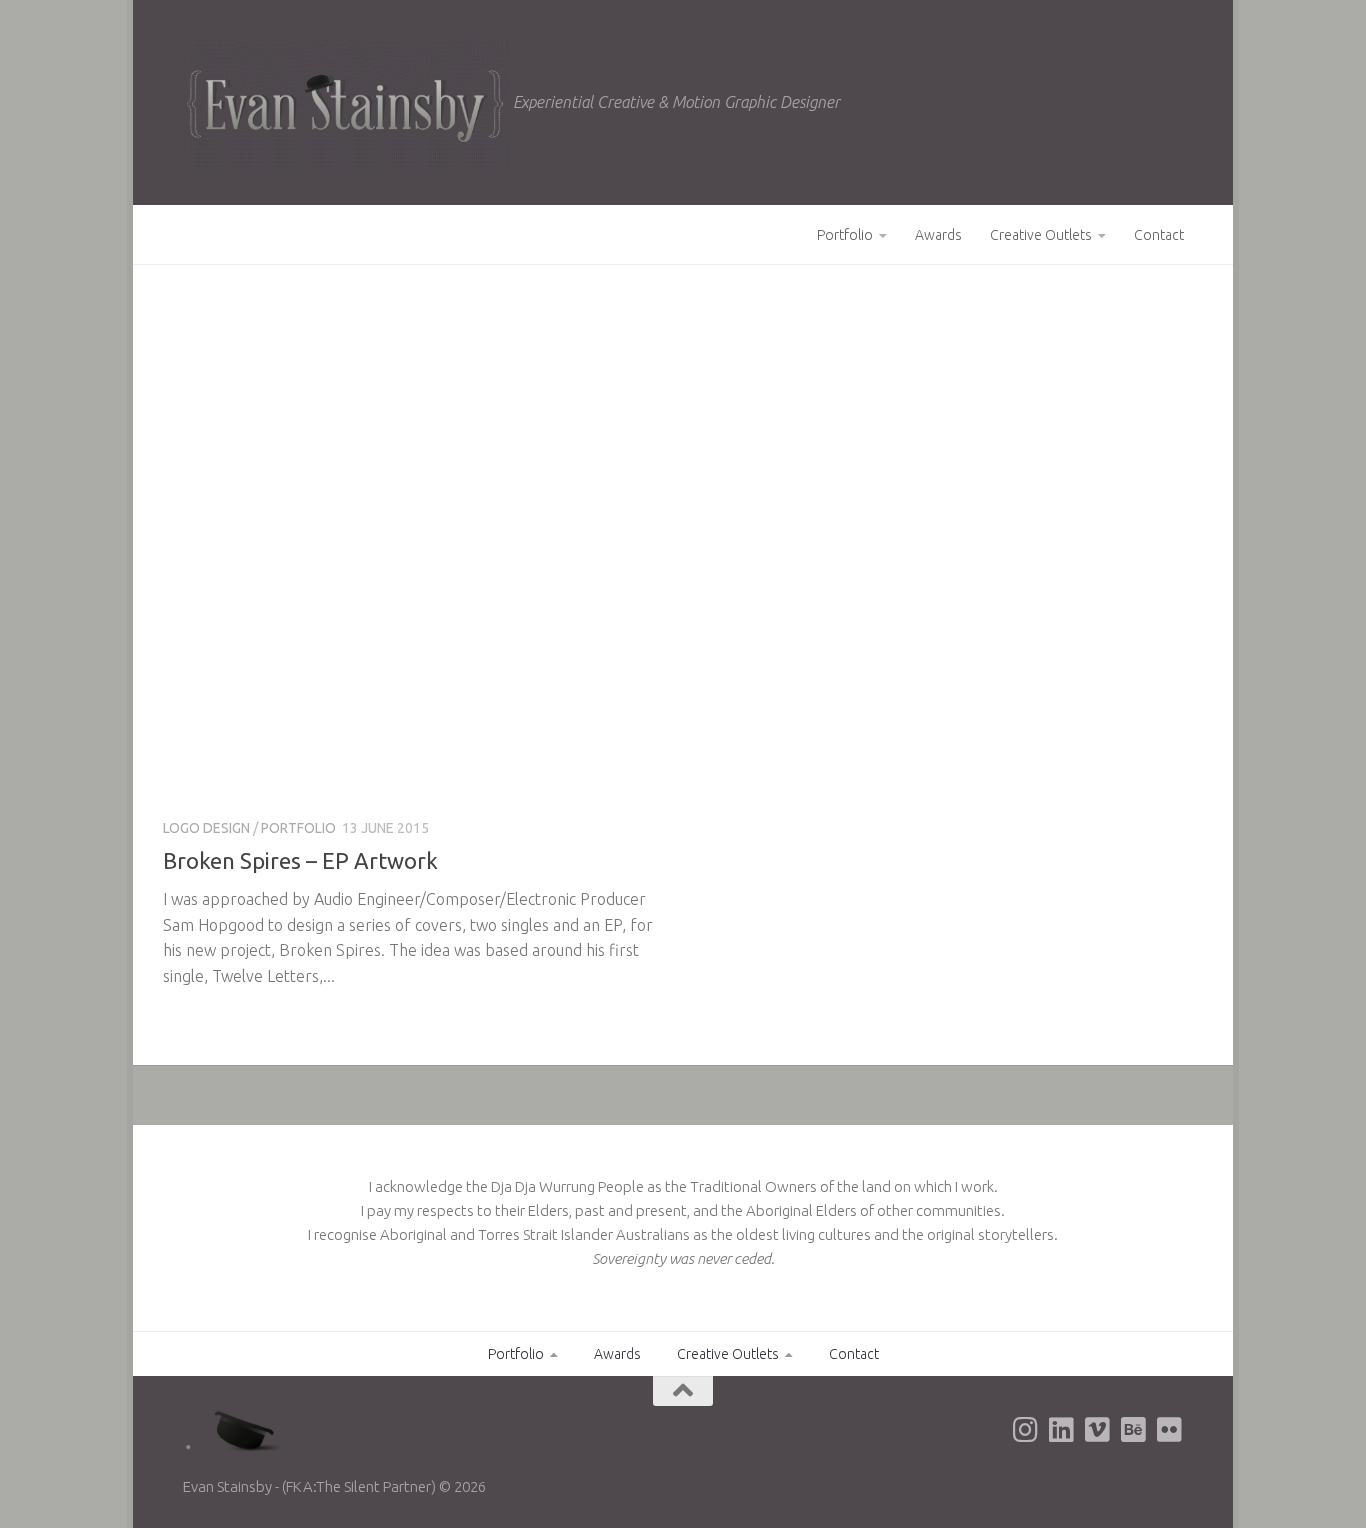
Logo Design (206, 828)
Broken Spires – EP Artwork (300, 860)
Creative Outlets (1041, 235)
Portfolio (845, 235)
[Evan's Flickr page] (1169, 1430)
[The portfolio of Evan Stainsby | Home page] (345, 105)
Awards (938, 235)
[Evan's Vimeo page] (1097, 1430)
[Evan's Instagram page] (1025, 1430)
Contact (1159, 235)
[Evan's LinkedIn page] (1061, 1430)
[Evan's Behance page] (1133, 1430)
